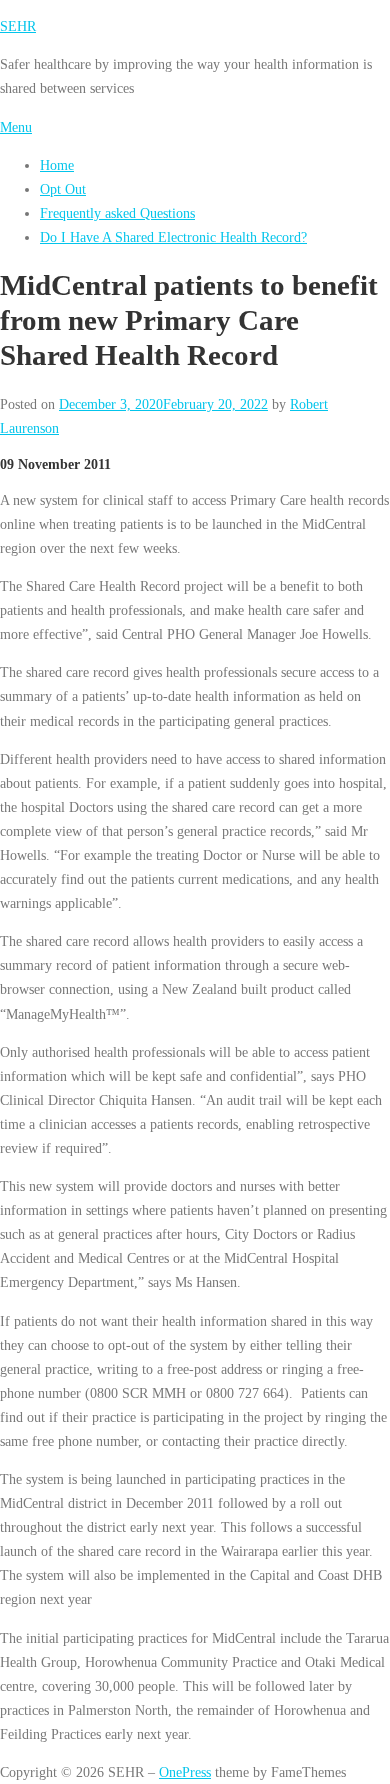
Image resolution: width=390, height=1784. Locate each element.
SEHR (18, 26)
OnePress (185, 1772)
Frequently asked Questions (117, 213)
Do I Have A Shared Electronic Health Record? (173, 237)
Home (57, 165)
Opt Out (63, 189)
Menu (16, 127)
